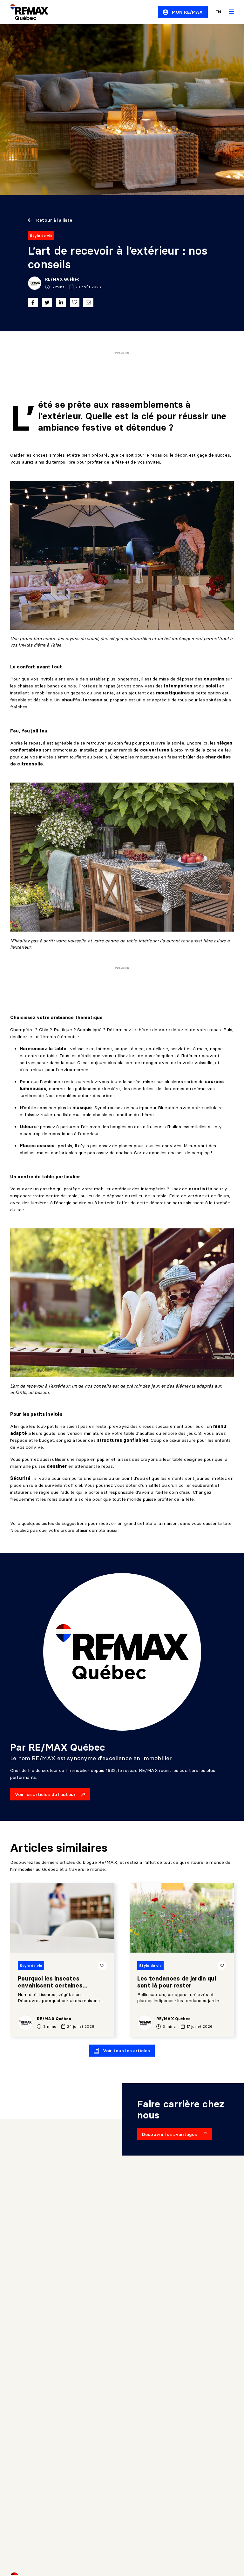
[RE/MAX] (25, 12)
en (218, 12)
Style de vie (41, 235)
